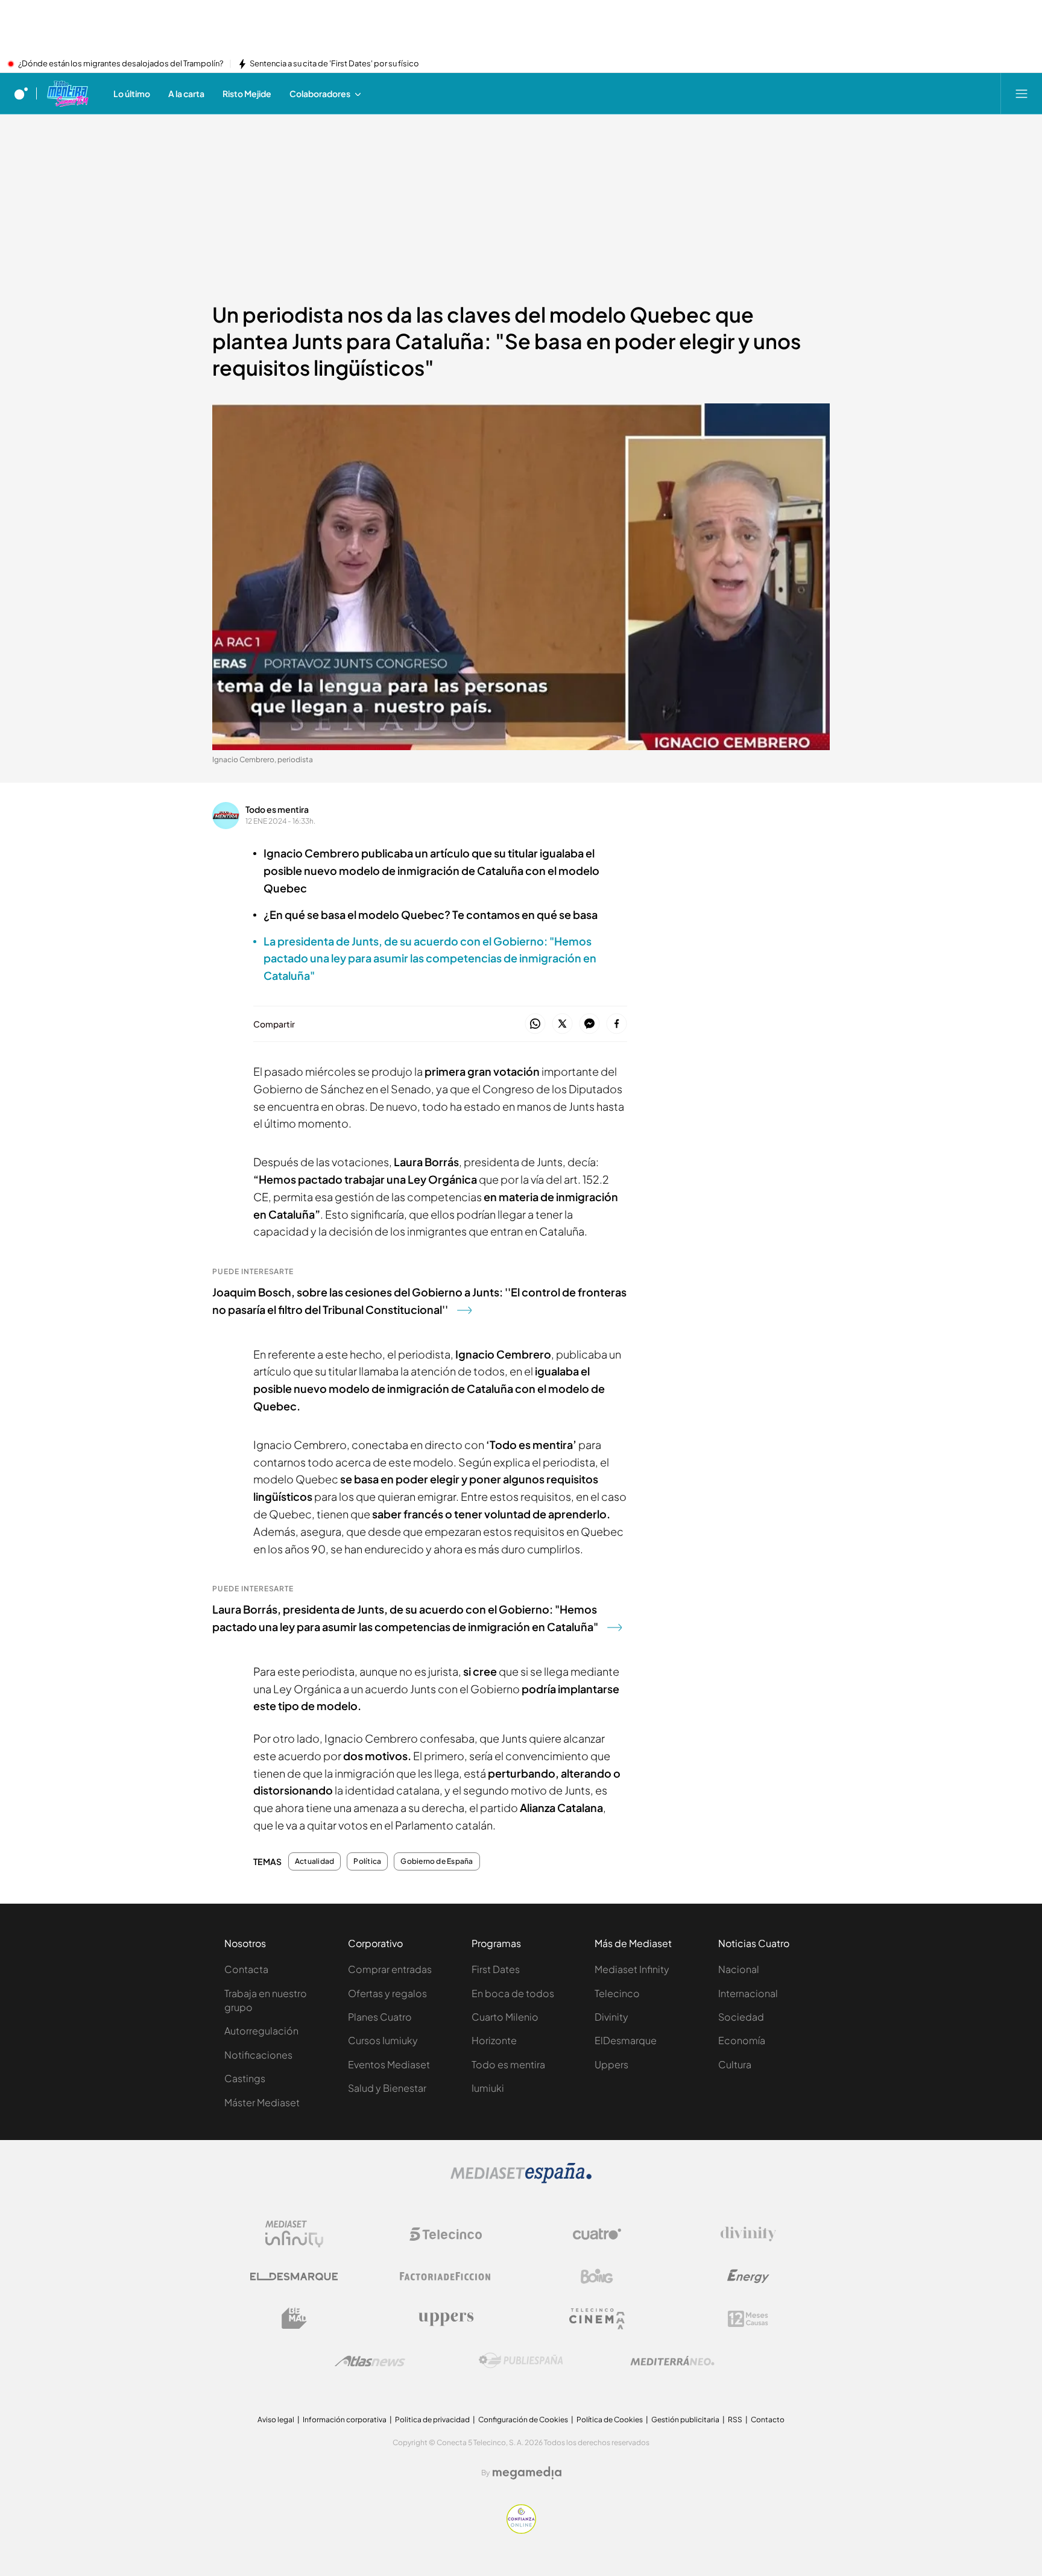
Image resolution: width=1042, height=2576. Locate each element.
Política (367, 1861)
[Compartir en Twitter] (562, 1024)
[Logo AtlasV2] (370, 2361)
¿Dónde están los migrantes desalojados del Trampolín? (121, 64)
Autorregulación (261, 2031)
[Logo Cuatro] (597, 2234)
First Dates (496, 1969)
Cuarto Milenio (505, 2017)
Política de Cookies (610, 2420)
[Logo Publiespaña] (521, 2361)
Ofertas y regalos (387, 1993)
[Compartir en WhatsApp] (535, 1024)
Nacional (739, 1969)
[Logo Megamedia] (527, 2473)
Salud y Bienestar (387, 2088)
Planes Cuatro (380, 2017)
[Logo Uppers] (446, 2319)
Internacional (748, 1993)
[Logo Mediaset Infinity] (294, 2234)
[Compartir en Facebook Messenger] (589, 1024)
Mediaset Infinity (632, 1969)
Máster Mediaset (262, 2102)
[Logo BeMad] (294, 2319)
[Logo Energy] (748, 2276)
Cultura (735, 2064)
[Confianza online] (521, 2530)
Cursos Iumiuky (383, 2040)
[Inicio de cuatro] (21, 93)
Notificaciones (258, 2055)
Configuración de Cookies (523, 2420)
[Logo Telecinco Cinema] (597, 2319)
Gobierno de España (437, 1861)
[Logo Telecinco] (446, 2234)
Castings (245, 2078)
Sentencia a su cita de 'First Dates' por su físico (334, 64)
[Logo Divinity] (748, 2234)
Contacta (246, 1969)
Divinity (611, 2017)
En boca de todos (513, 1993)
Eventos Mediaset (389, 2064)
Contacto (768, 2420)
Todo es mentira (277, 809)
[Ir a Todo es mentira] (67, 93)
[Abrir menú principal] (1021, 93)
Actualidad (314, 1861)
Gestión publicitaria (685, 2420)
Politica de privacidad (432, 2420)
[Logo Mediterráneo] (672, 2361)
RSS (735, 2420)
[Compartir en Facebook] (617, 1024)
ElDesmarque (626, 2040)
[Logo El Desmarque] (294, 2277)
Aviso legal (276, 2420)
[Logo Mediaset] (521, 2180)
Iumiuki (488, 2088)
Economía (742, 2040)
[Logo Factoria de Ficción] (446, 2276)
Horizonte (494, 2040)
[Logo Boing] (597, 2276)
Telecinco (617, 1993)
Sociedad (741, 2017)
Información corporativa (345, 2420)
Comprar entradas (390, 1969)
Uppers (611, 2064)
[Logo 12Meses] (748, 2319)
